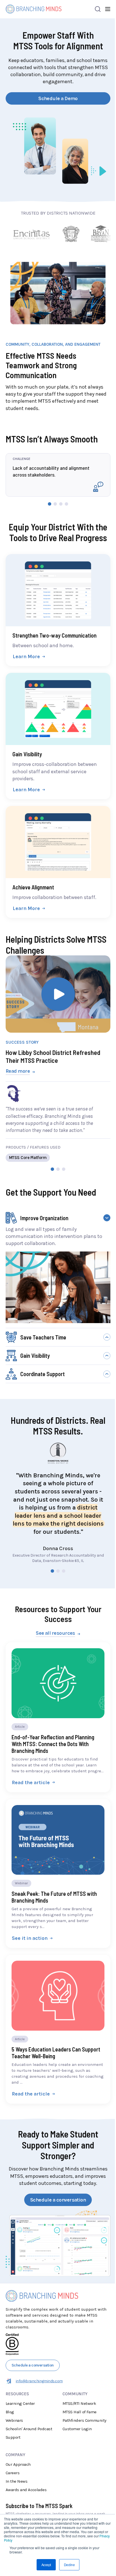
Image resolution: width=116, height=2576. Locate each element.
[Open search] (98, 9)
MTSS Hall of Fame (80, 2412)
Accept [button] (46, 2565)
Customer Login (77, 2429)
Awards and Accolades (26, 2490)
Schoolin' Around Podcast (29, 2429)
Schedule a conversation (58, 2200)
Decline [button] (69, 2565)
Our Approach (18, 2464)
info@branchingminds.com (39, 2381)
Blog (10, 2412)
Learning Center (20, 2403)
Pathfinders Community (84, 2420)
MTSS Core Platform (28, 1158)
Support (13, 2437)
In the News (16, 2481)
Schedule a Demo (58, 98)
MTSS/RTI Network (79, 2403)
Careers (13, 2473)
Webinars (14, 2420)
